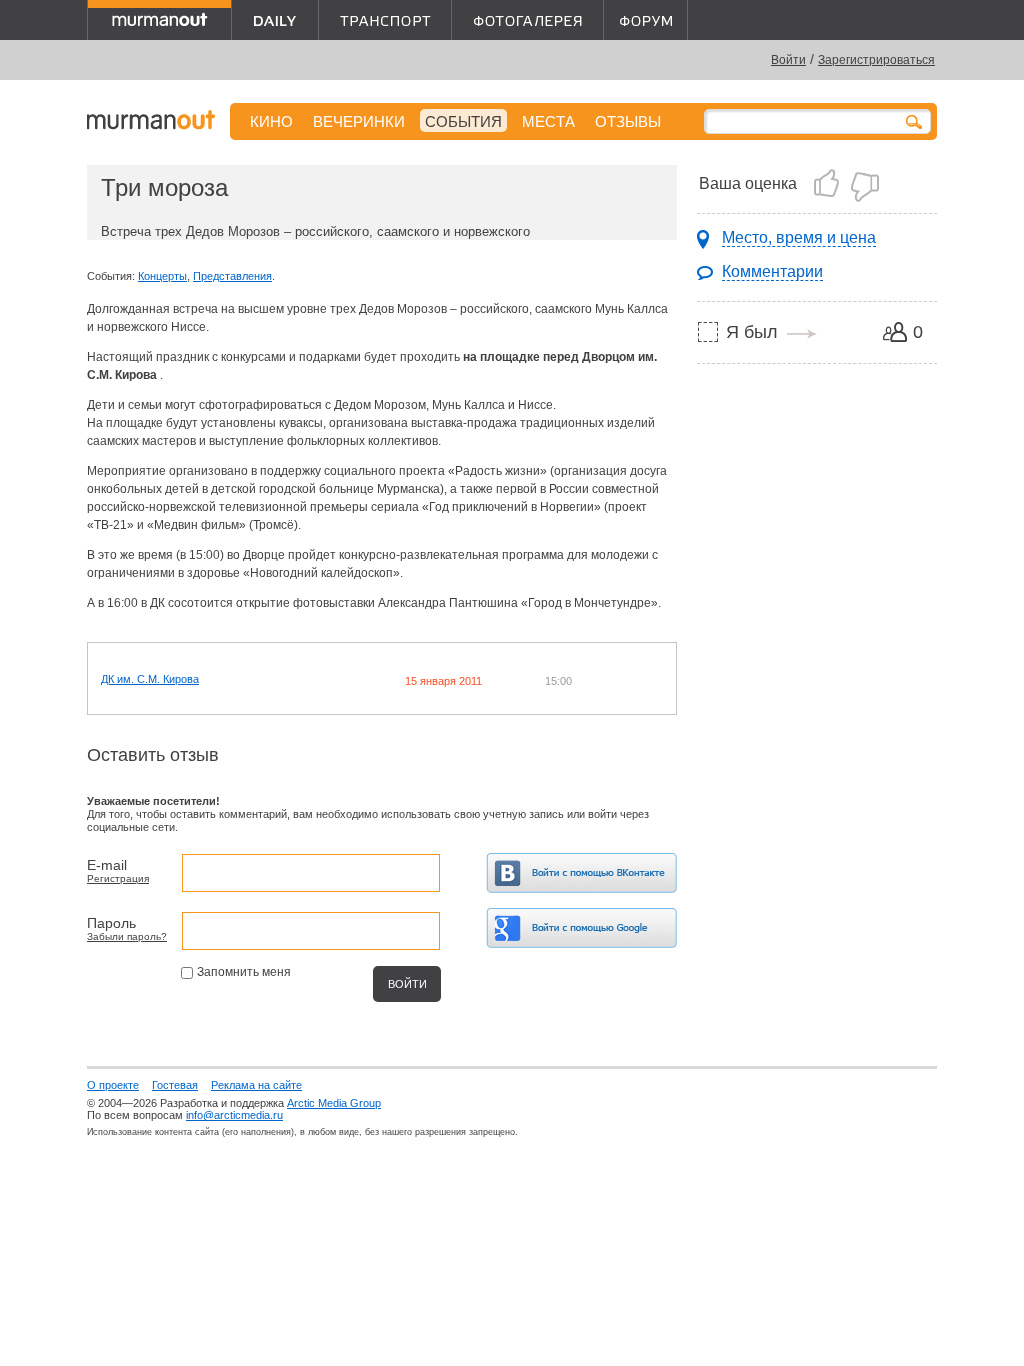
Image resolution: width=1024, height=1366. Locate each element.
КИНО (271, 121)
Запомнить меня (244, 972)
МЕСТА (548, 121)
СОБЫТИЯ (463, 121)
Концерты (162, 276)
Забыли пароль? (127, 936)
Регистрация (118, 878)
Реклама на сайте (256, 1085)
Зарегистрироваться (876, 60)
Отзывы (628, 121)
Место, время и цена (799, 237)
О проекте (113, 1085)
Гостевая (175, 1085)
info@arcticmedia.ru (234, 1115)
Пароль (111, 923)
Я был (752, 332)
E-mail (107, 865)
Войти (788, 60)
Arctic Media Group (334, 1103)
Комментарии (772, 271)
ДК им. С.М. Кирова (150, 679)
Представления (232, 276)
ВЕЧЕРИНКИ (359, 121)
